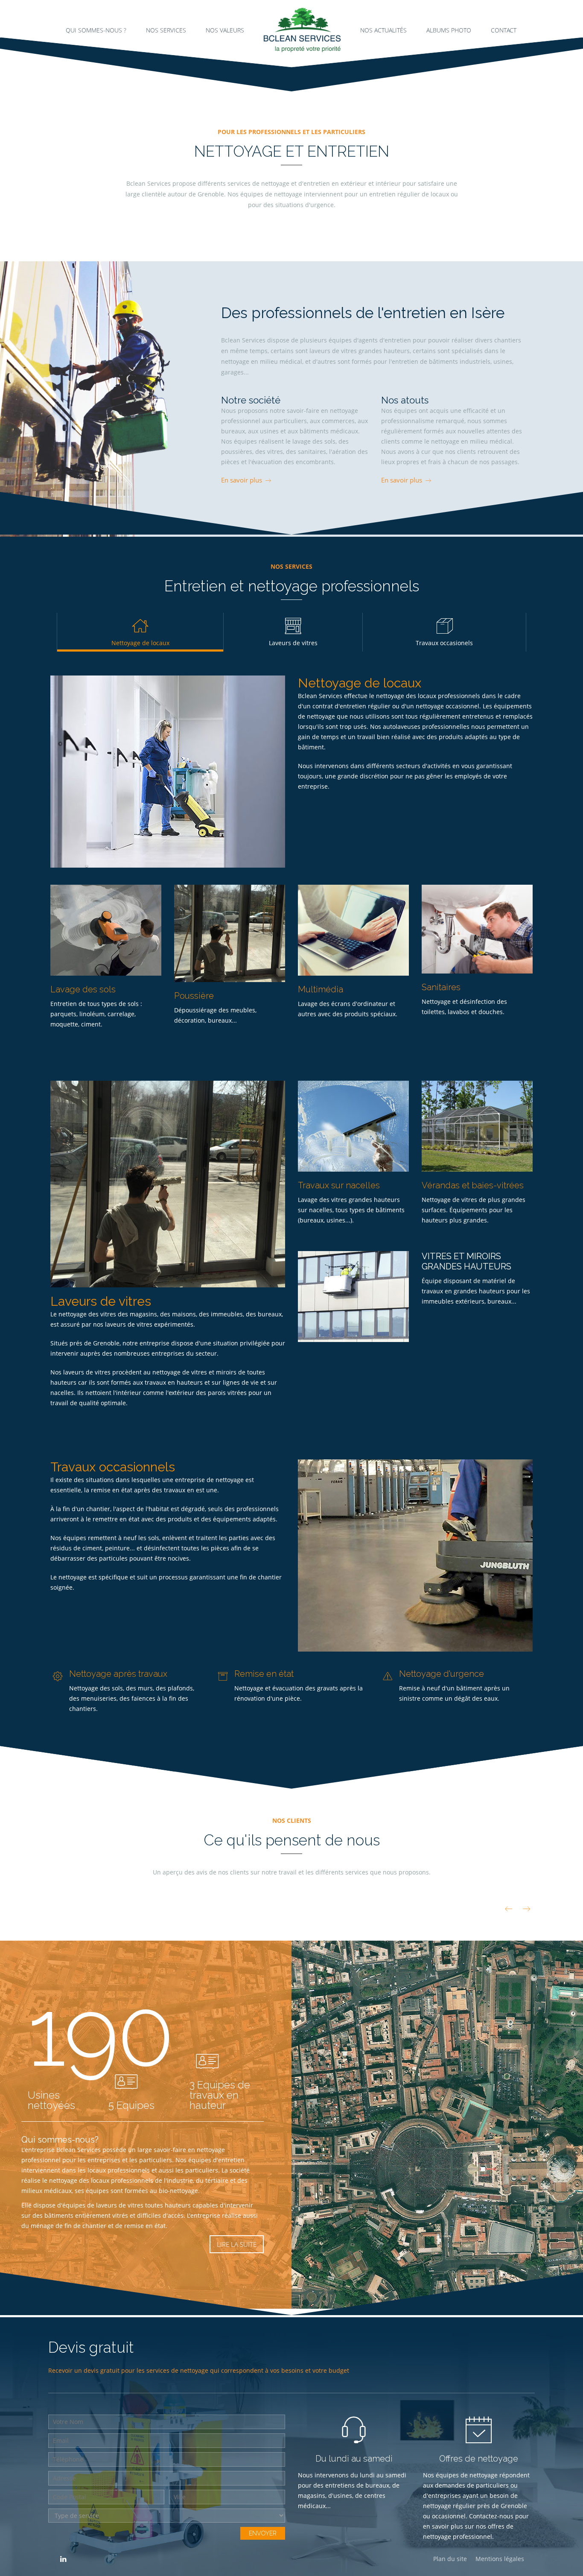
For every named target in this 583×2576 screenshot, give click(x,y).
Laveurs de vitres (293, 643)
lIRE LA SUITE (237, 2244)
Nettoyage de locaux (140, 643)
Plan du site (450, 2559)
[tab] (293, 632)
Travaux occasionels (444, 643)
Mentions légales (500, 2559)
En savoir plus (242, 480)
